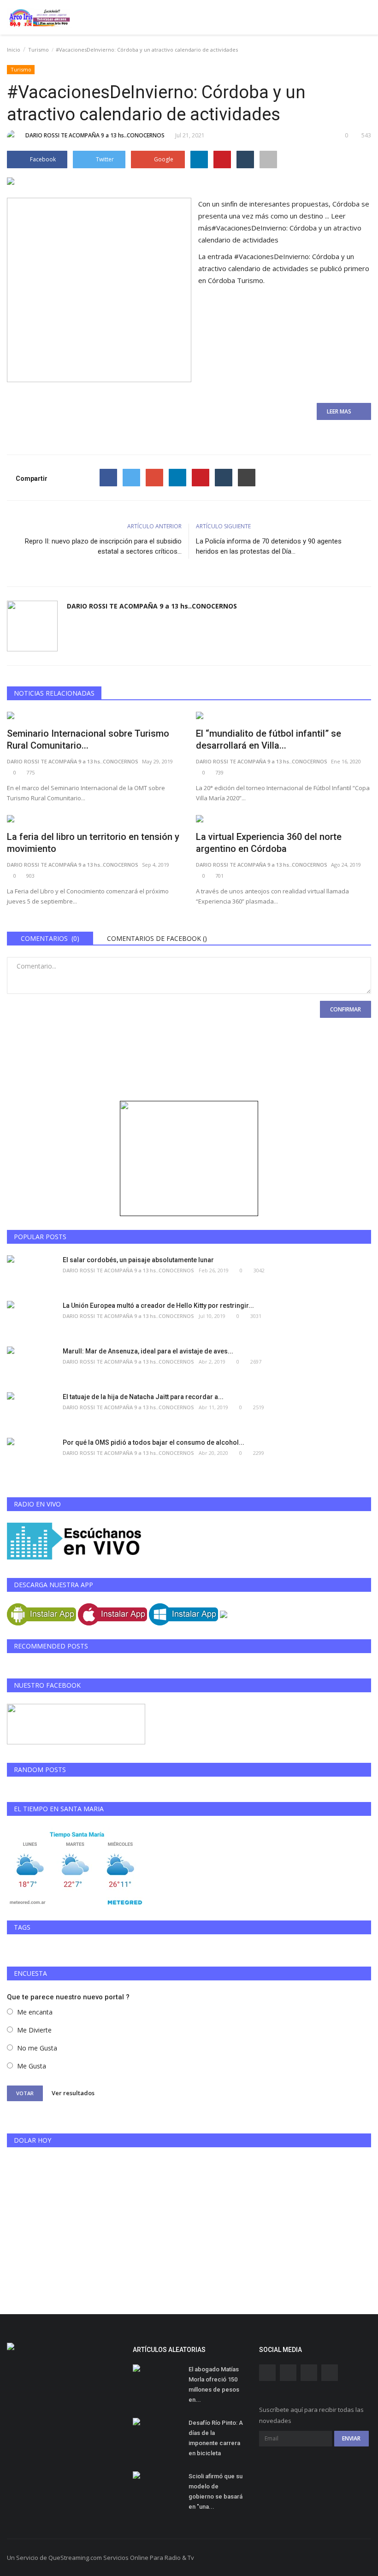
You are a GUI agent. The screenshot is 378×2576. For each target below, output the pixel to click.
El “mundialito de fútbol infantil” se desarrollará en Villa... (269, 739)
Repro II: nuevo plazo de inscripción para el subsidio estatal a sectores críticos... (103, 546)
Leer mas (342, 411)
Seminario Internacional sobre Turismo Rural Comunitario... (88, 739)
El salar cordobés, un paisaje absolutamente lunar (138, 1260)
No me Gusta (37, 2048)
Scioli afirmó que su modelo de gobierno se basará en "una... (216, 2491)
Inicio (14, 50)
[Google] (154, 478)
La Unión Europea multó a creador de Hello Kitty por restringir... (158, 1306)
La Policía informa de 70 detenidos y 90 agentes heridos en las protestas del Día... (269, 546)
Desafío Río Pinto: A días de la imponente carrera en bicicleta (216, 2438)
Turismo (38, 50)
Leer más (280, 228)
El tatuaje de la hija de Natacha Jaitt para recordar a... (143, 1397)
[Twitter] (131, 478)
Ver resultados (73, 2093)
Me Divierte (34, 2030)
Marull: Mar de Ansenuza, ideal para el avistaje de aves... (148, 1351)
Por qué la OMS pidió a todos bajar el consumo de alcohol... (154, 1442)
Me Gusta (32, 2066)
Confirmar (346, 1009)
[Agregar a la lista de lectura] (268, 160)
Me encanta (35, 2012)
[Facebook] (108, 478)
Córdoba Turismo (236, 280)
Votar (25, 2093)
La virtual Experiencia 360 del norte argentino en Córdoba (269, 843)
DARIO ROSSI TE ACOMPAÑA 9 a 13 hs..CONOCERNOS (95, 135)
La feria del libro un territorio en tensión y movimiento (93, 843)
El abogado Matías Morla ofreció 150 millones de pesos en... (214, 2384)
